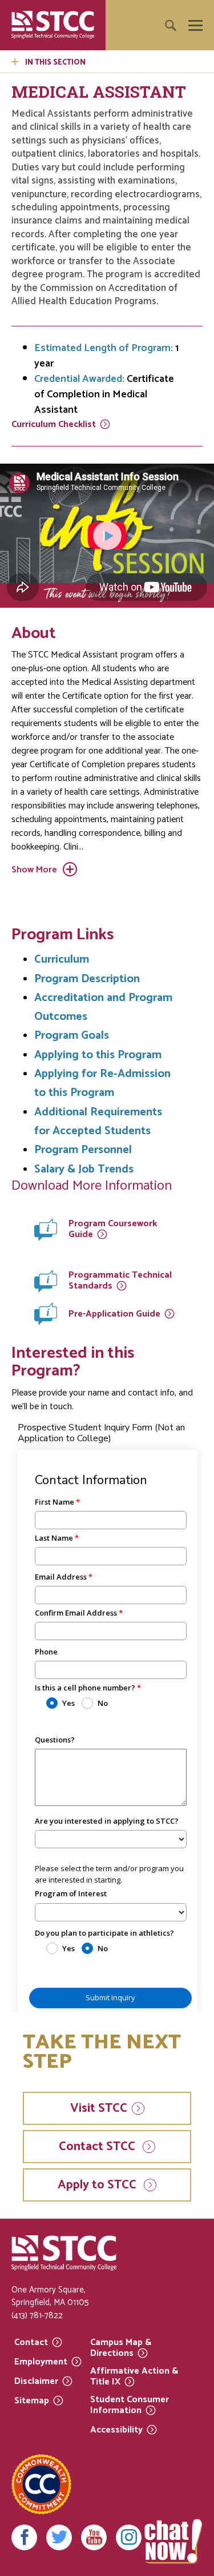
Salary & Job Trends (84, 1169)
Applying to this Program (98, 1055)
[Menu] (195, 25)
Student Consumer (130, 2405)
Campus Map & (121, 2348)
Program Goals (72, 1036)
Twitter (59, 2537)
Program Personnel (83, 1150)
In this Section (55, 63)
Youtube (94, 2537)
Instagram (129, 2537)
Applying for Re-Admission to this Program (102, 1083)
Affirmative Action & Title (134, 2377)
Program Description (87, 979)
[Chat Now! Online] (173, 2541)
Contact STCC (98, 2147)
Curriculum (54, 425)
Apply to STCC (98, 2185)
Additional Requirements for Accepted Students (98, 1122)
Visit (99, 2108)
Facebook (24, 2537)
